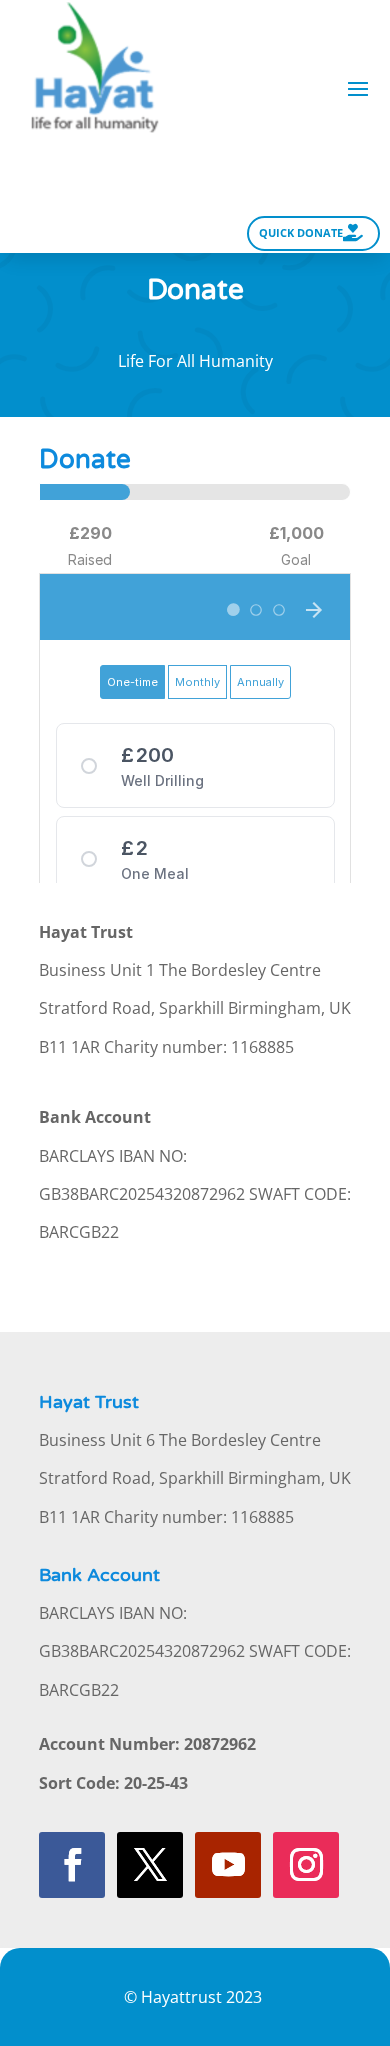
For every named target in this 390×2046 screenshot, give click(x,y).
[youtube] (228, 1865)
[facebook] (72, 1865)
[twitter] (150, 1865)
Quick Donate (301, 232)
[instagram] (306, 1865)
